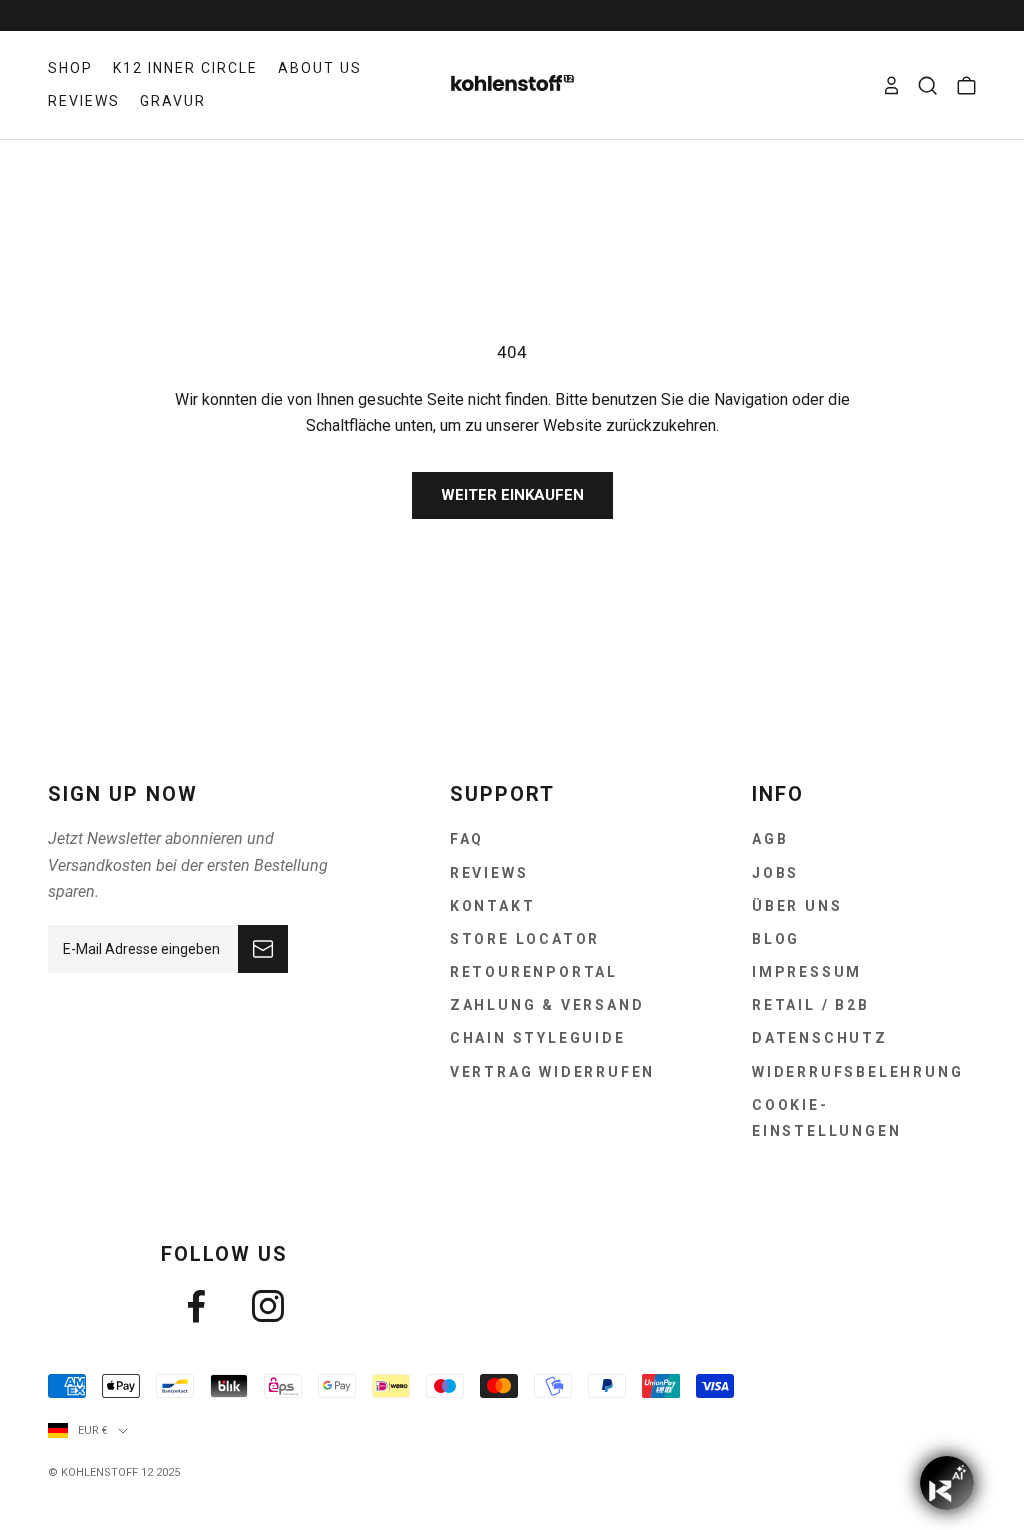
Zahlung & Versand (547, 1005)
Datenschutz (820, 1038)
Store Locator (525, 939)
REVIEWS (84, 101)
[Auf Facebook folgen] (196, 1306)
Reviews (489, 873)
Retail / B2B (811, 1005)
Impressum (807, 972)
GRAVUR (173, 101)
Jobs (775, 873)
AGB (770, 839)
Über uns (797, 906)
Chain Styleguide (538, 1038)
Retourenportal (534, 972)
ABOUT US (320, 68)
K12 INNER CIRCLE (185, 68)
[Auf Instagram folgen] (268, 1306)
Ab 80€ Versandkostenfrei (511, 15)
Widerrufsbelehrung (857, 1072)
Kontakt (493, 906)
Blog (776, 939)
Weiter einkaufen (512, 495)
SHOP (70, 68)
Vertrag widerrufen (552, 1072)
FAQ (467, 839)
